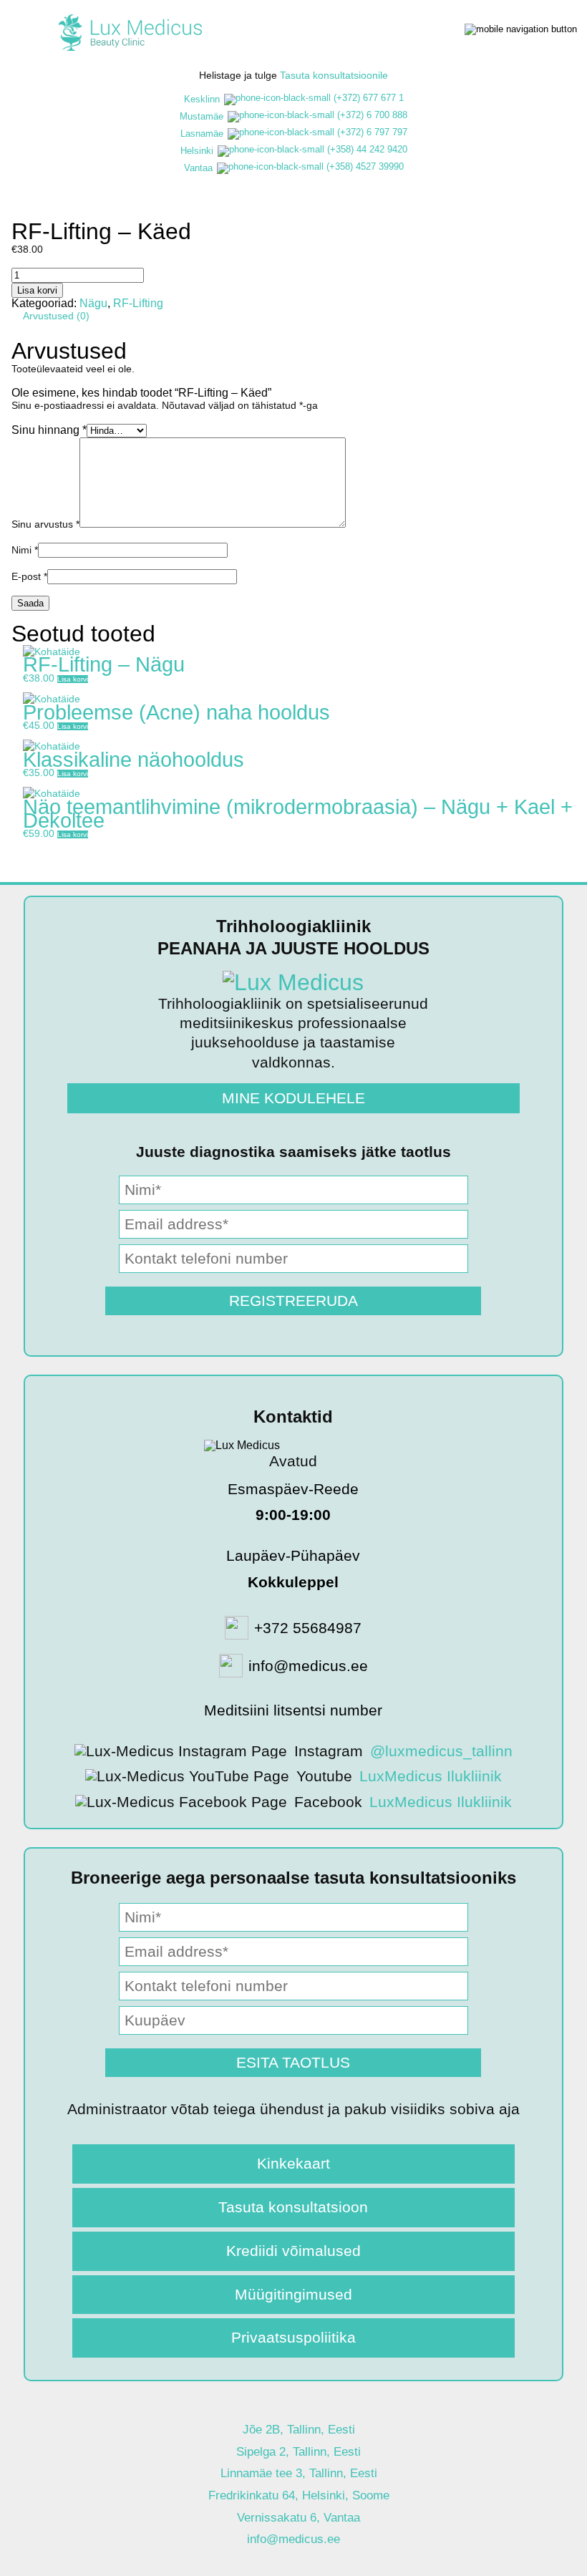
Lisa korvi (37, 290)
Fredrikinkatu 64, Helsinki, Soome (299, 2495)
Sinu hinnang (49, 430)
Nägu (93, 303)
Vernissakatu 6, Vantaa (299, 2518)
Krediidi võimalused (293, 2251)
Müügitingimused (293, 2294)
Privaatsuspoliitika (293, 2337)
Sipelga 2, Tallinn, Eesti (299, 2452)
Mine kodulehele (293, 1098)
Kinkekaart (293, 2163)
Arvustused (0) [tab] (56, 316)
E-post (29, 576)
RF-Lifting (138, 303)
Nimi (25, 550)
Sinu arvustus (45, 524)
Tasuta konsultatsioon (293, 2207)
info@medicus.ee (293, 2539)
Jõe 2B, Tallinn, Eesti (299, 2430)
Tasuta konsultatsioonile (334, 75)
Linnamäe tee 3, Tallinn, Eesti (299, 2473)
